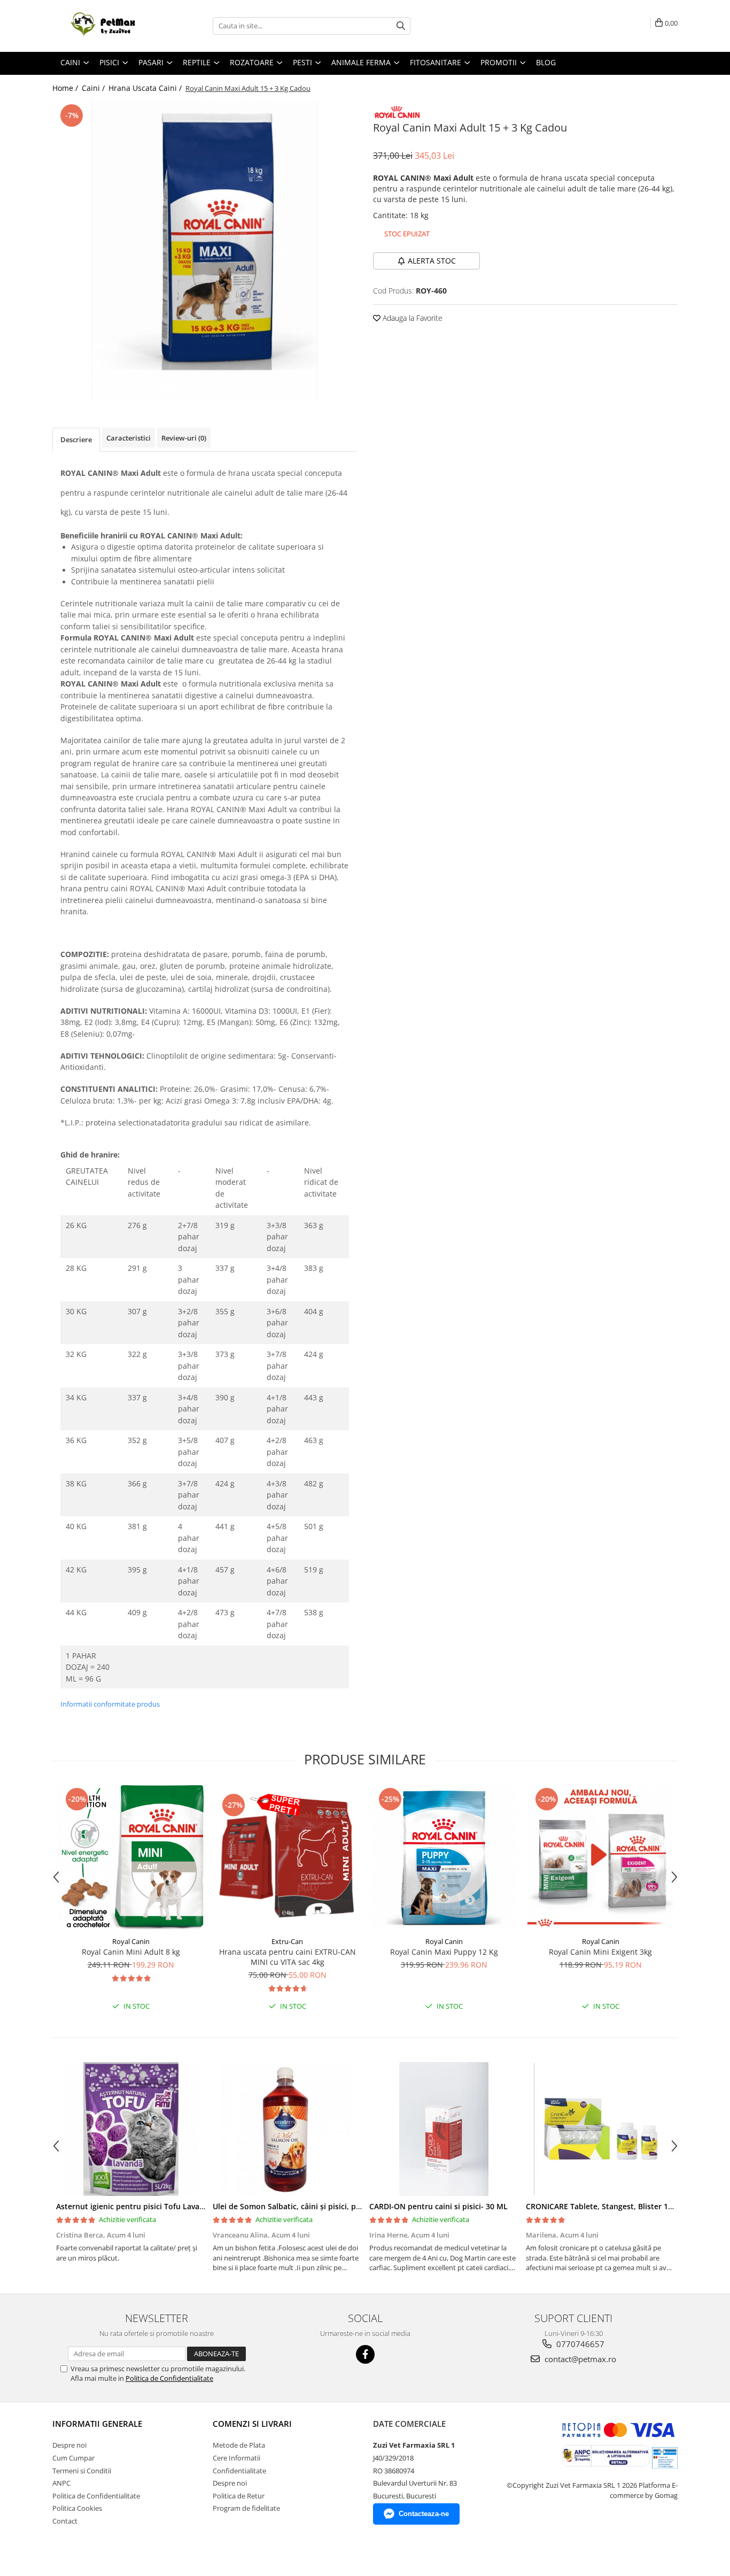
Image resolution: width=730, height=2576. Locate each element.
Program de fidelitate (246, 2508)
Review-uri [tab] (184, 438)
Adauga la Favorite (411, 318)
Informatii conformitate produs (110, 1704)
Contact (65, 2521)
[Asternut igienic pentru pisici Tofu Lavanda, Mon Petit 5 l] (131, 2129)
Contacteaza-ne (424, 2514)
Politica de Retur (239, 2496)
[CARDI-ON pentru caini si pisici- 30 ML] (444, 2129)
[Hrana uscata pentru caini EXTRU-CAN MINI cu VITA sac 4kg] (287, 1858)
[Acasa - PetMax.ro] (106, 26)
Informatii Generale (97, 2424)
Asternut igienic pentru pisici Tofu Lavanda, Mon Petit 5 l (160, 2206)
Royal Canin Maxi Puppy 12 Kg (444, 1952)
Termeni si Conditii (82, 2471)
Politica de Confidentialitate (169, 2378)
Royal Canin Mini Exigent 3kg (600, 1952)
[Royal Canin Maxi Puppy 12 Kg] (444, 1858)
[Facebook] (365, 2354)
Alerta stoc (432, 261)
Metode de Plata (239, 2445)
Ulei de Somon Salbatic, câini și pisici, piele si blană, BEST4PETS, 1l (333, 2206)
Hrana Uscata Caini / (146, 88)
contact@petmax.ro (579, 2359)
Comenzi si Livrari (252, 2424)
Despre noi (69, 2445)
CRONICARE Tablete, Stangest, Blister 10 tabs (608, 2206)
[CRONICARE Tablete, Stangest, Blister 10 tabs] (600, 2129)
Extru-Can (287, 1941)
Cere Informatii (236, 2458)
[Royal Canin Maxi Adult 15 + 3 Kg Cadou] (205, 251)
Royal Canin (131, 1941)
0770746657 (579, 2344)
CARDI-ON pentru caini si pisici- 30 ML (438, 2206)
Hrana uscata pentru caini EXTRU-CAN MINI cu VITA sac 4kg (288, 1957)
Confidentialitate (239, 2471)
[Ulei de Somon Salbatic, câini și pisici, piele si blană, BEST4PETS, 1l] (287, 2129)
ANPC (61, 2483)
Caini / (94, 88)
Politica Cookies (77, 2508)
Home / (66, 88)
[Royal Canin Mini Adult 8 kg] (131, 1858)
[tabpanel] (205, 251)
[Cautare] (401, 26)
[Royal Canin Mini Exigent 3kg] (600, 1858)
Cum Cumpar (73, 2458)
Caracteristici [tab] (129, 438)
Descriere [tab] (76, 439)
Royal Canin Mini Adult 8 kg (131, 1952)
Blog (546, 62)
